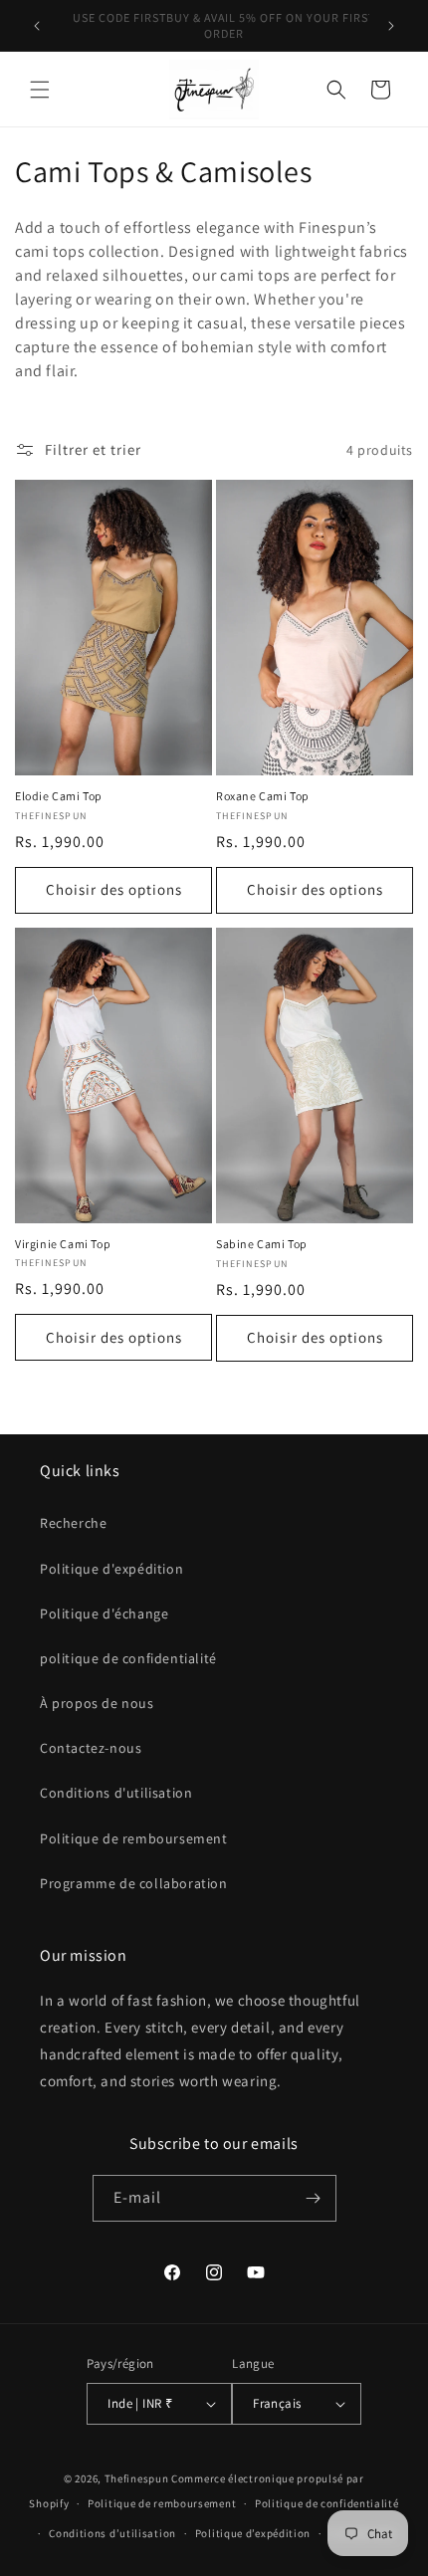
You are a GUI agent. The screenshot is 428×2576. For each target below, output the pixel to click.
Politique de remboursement (134, 1838)
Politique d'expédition (111, 1569)
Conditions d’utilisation (112, 2533)
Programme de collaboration (134, 1883)
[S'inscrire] (314, 2198)
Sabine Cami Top (262, 1244)
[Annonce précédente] (37, 26)
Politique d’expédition (253, 2533)
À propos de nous (97, 1703)
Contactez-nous (91, 1748)
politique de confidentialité (128, 1658)
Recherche (73, 1523)
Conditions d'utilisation (116, 1793)
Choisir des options (114, 889)
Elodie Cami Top (59, 796)
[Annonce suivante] (391, 26)
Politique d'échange (104, 1613)
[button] (40, 90)
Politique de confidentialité (327, 2503)
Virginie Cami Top (63, 1244)
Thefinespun (137, 2478)
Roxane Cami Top (263, 796)
